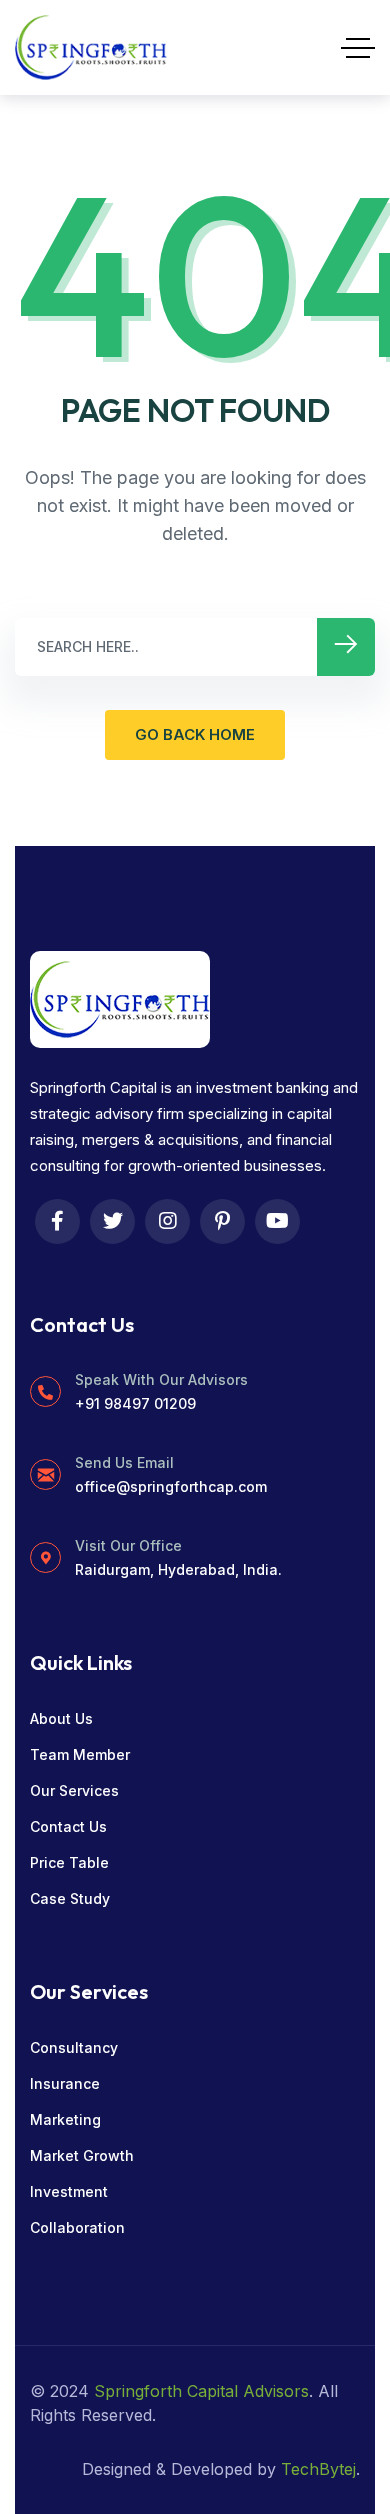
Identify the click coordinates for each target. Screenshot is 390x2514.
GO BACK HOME (195, 734)
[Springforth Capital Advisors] (91, 47)
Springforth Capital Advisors (201, 2391)
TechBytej (318, 2469)
